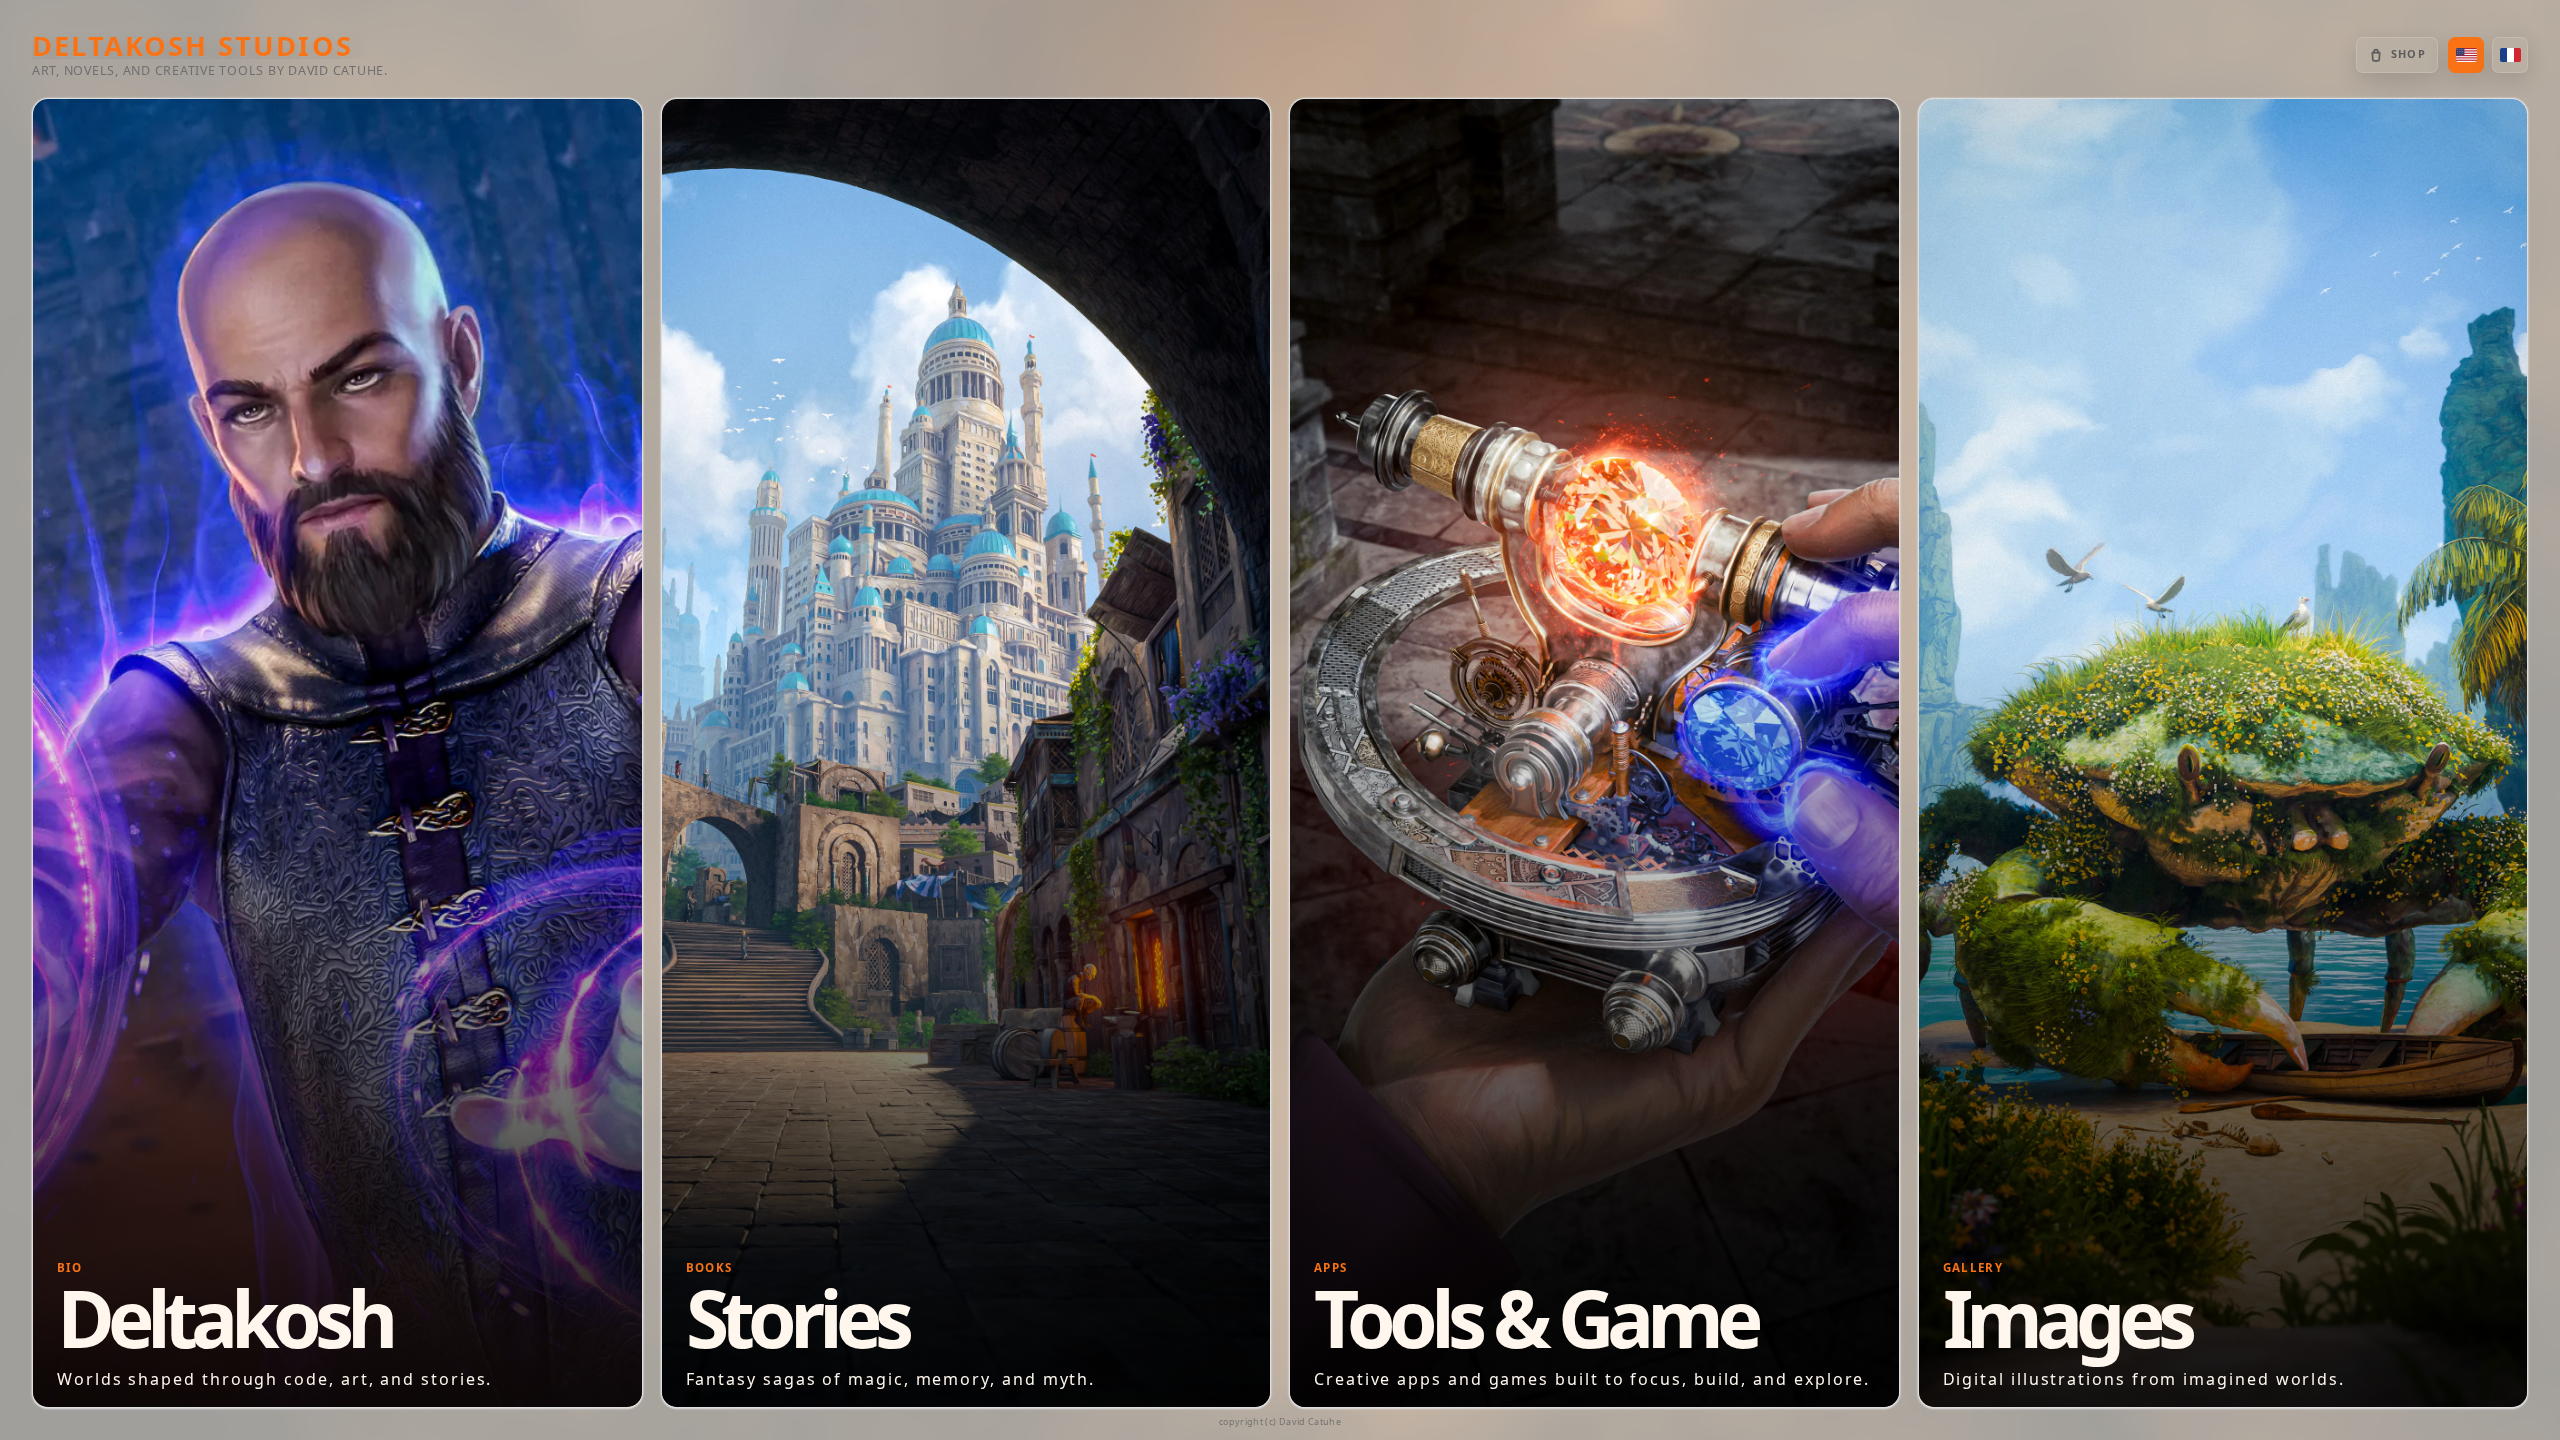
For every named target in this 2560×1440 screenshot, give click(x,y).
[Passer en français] (2510, 55)
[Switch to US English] (2466, 55)
